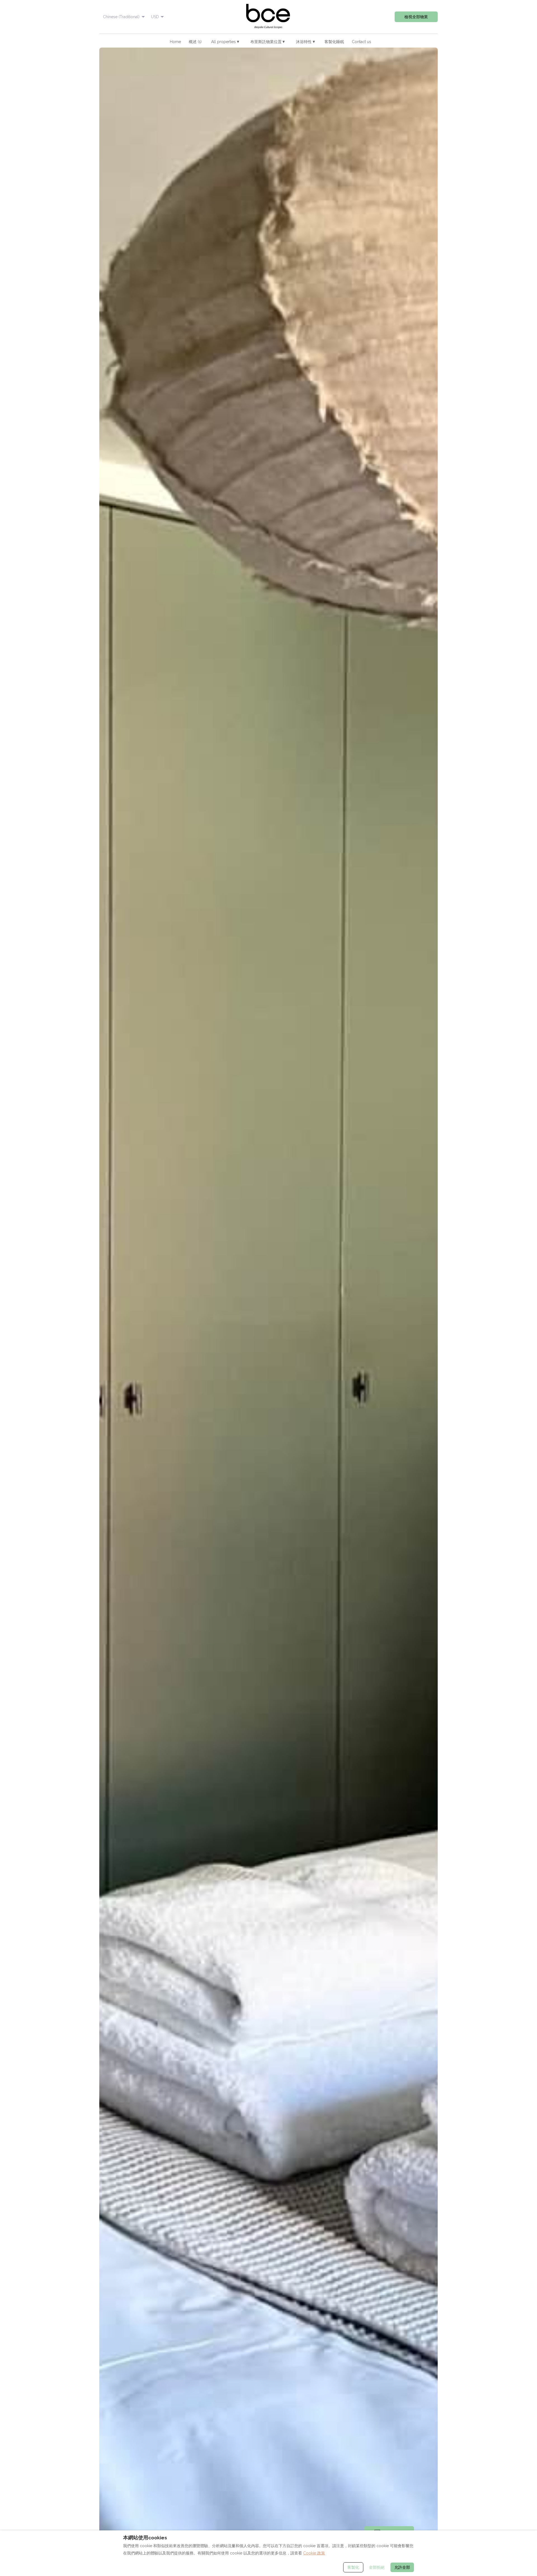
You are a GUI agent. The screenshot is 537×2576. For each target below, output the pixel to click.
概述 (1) (195, 42)
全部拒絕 (377, 2567)
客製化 (353, 2567)
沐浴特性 (305, 42)
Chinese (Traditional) (121, 17)
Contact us (361, 42)
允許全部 (402, 2567)
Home (175, 42)
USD (155, 17)
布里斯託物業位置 (268, 42)
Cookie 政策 (314, 2553)
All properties (225, 42)
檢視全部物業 (416, 17)
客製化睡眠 (334, 42)
